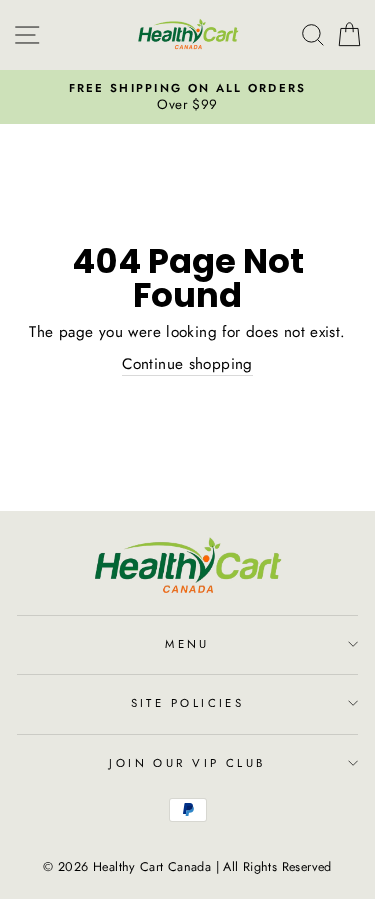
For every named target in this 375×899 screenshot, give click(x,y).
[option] (187, 97)
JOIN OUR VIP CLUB (187, 763)
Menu (187, 644)
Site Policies (188, 703)
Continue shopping (187, 364)
